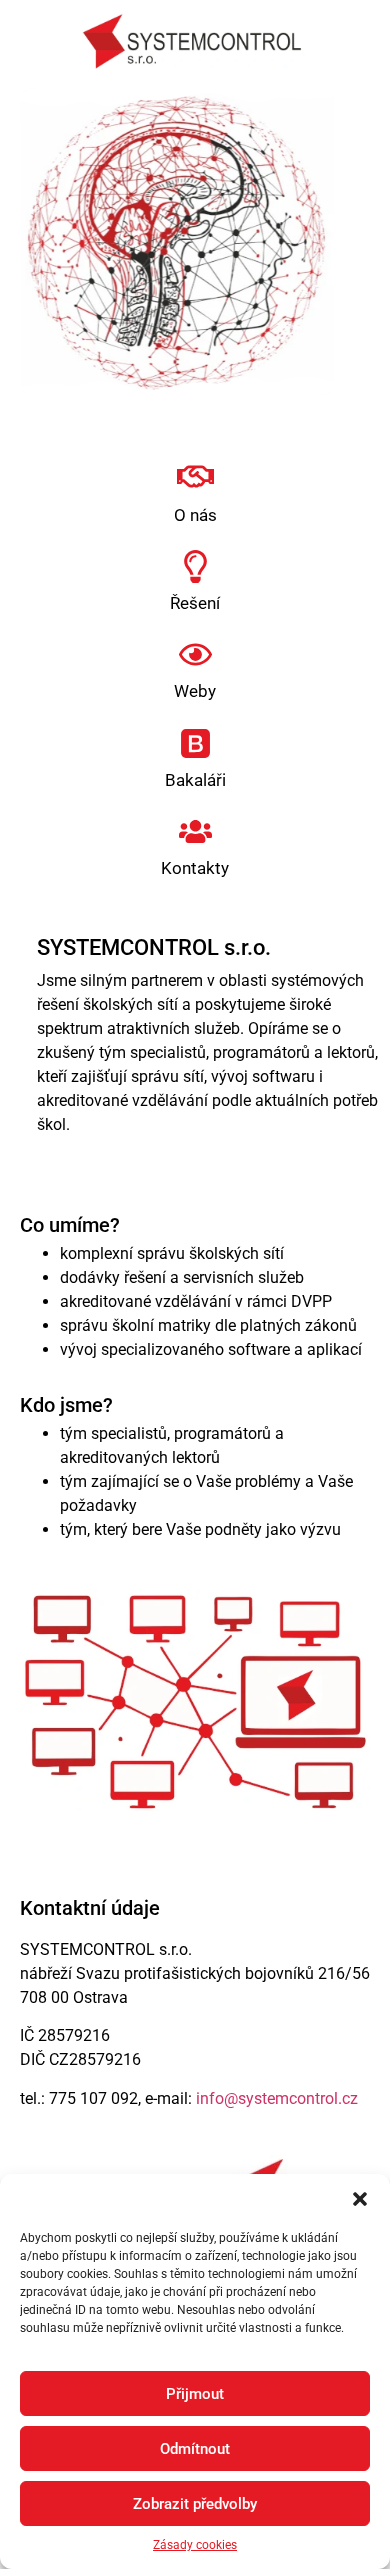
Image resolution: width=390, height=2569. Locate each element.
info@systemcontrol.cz (277, 2098)
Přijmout (195, 2394)
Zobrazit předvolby (195, 2504)
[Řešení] (195, 566)
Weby (195, 691)
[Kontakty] (195, 831)
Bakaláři (195, 780)
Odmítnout (195, 2449)
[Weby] (195, 654)
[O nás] (195, 476)
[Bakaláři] (195, 743)
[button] (360, 2199)
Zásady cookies (195, 2545)
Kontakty (195, 868)
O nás (195, 515)
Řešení (195, 603)
